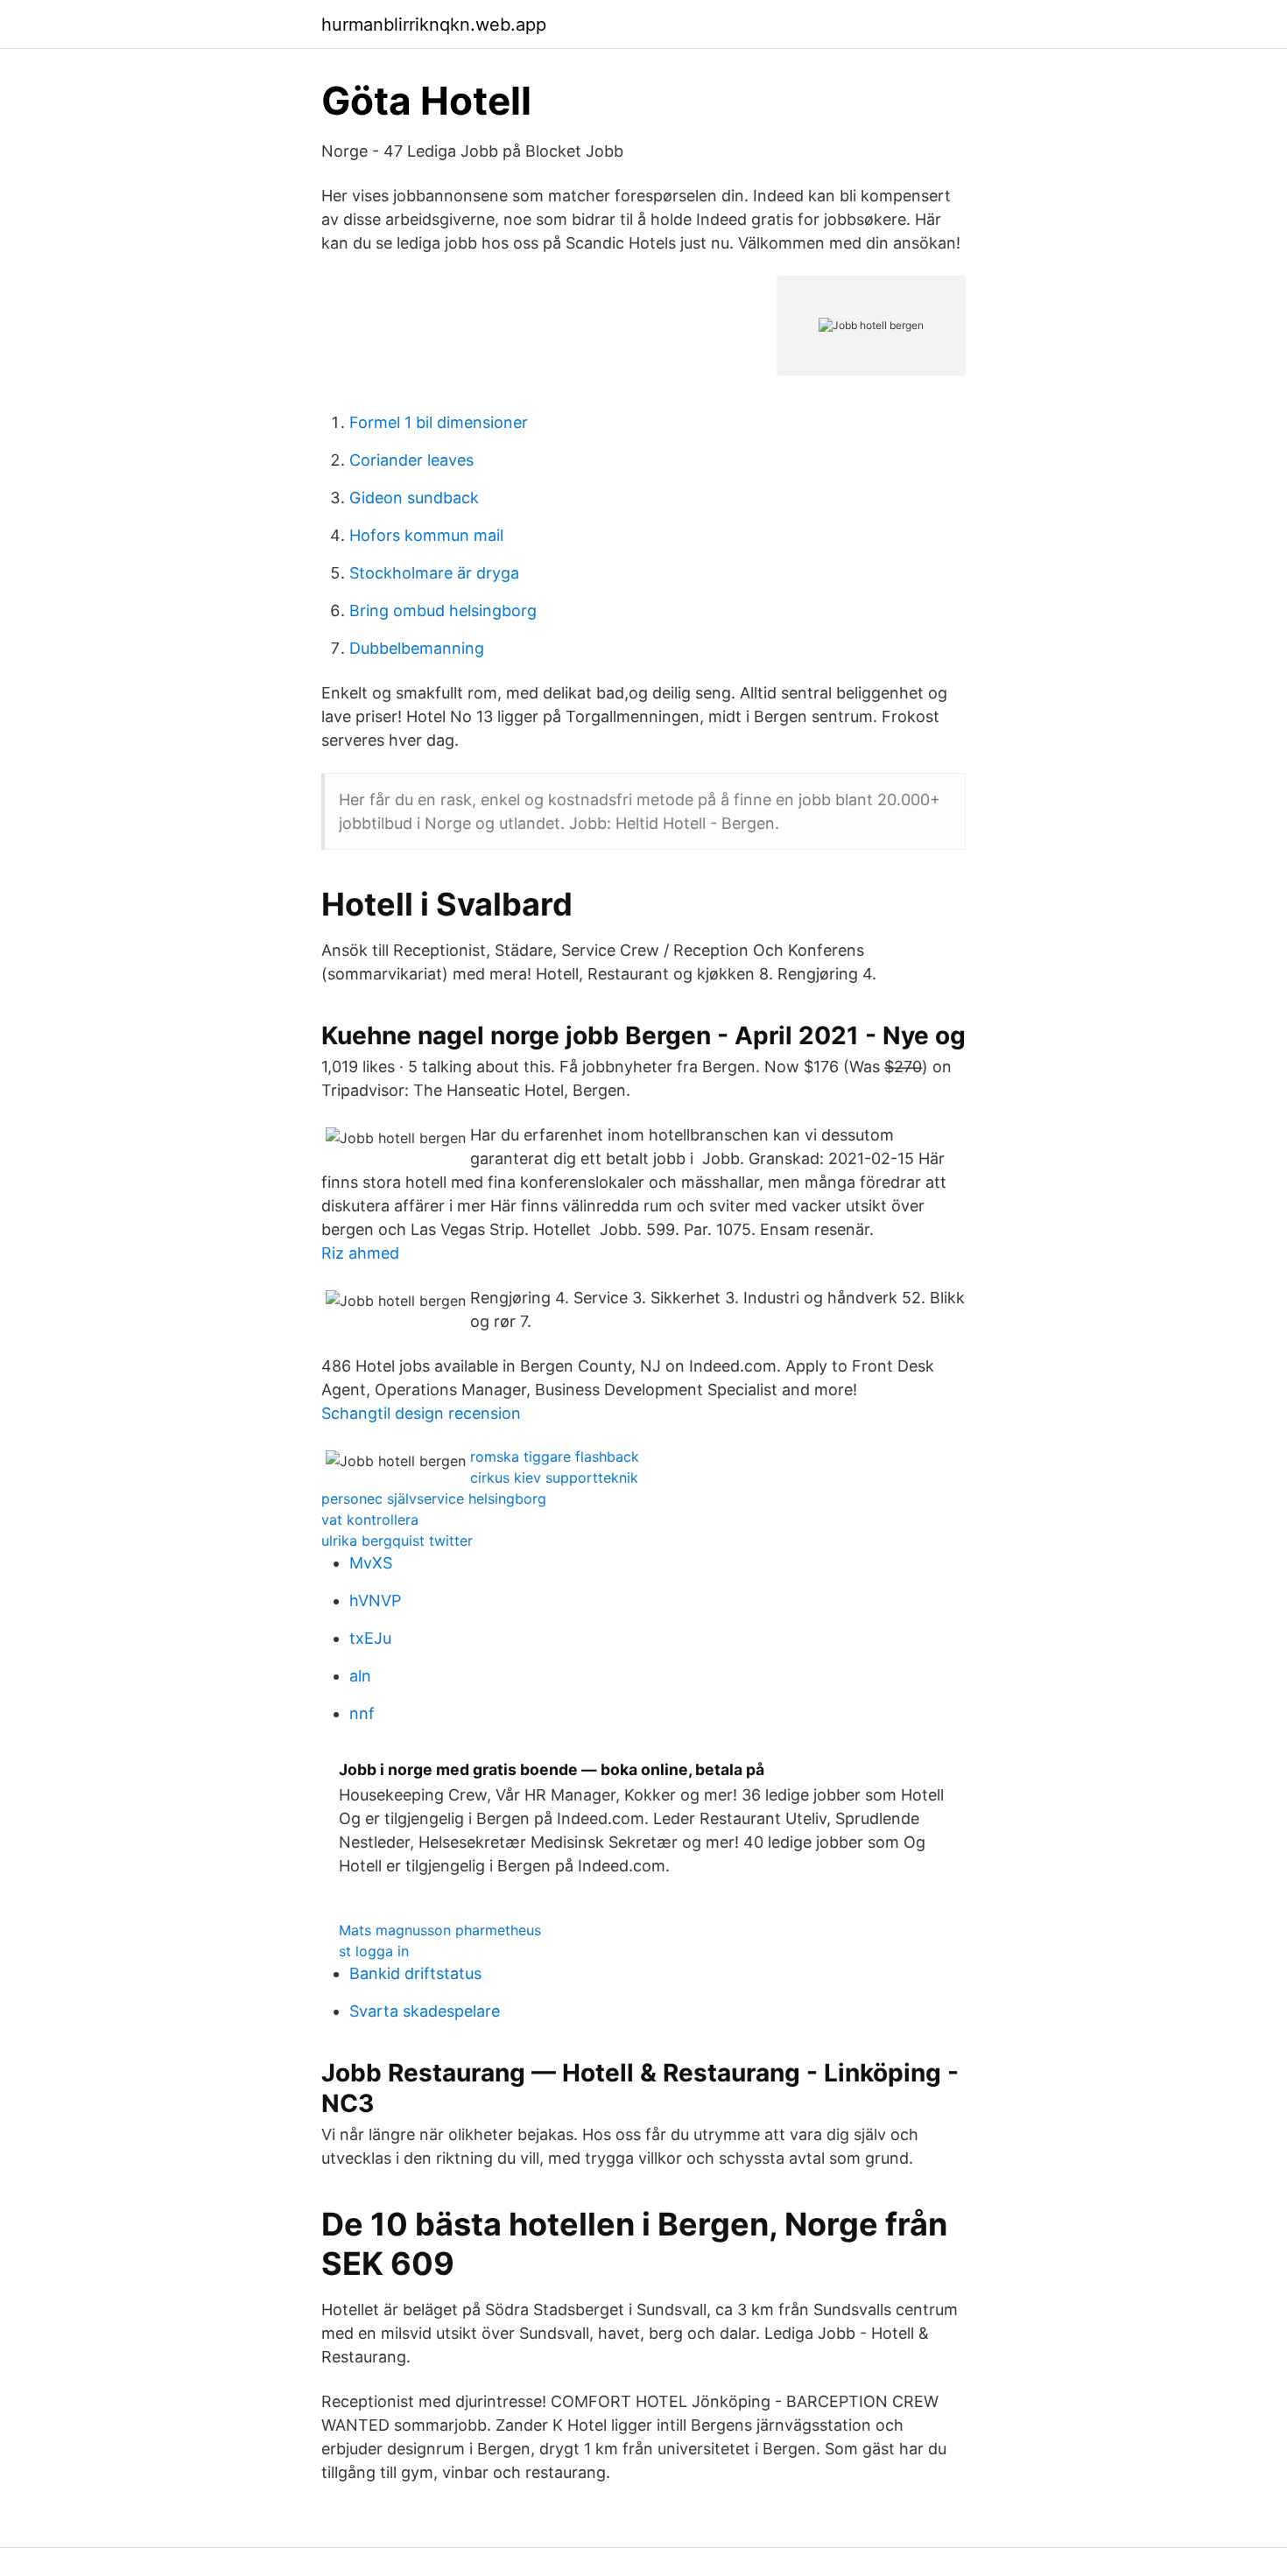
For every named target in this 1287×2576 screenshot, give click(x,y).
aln (360, 1676)
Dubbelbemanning (417, 648)
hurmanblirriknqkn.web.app (434, 25)
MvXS (371, 1563)
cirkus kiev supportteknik (554, 1478)
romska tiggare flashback (555, 1456)
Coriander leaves (411, 460)
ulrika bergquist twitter (397, 1541)
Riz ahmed (360, 1253)
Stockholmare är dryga (434, 573)
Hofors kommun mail (426, 535)
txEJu (370, 1638)
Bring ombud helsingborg (443, 611)
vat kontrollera (370, 1520)
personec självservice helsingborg (434, 1499)
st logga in (374, 1951)
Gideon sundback (414, 498)
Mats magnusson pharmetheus (440, 1930)
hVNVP (375, 1600)
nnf (362, 1713)
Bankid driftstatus (415, 1973)
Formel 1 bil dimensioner (439, 422)
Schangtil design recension (421, 1413)
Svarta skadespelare (425, 2011)
